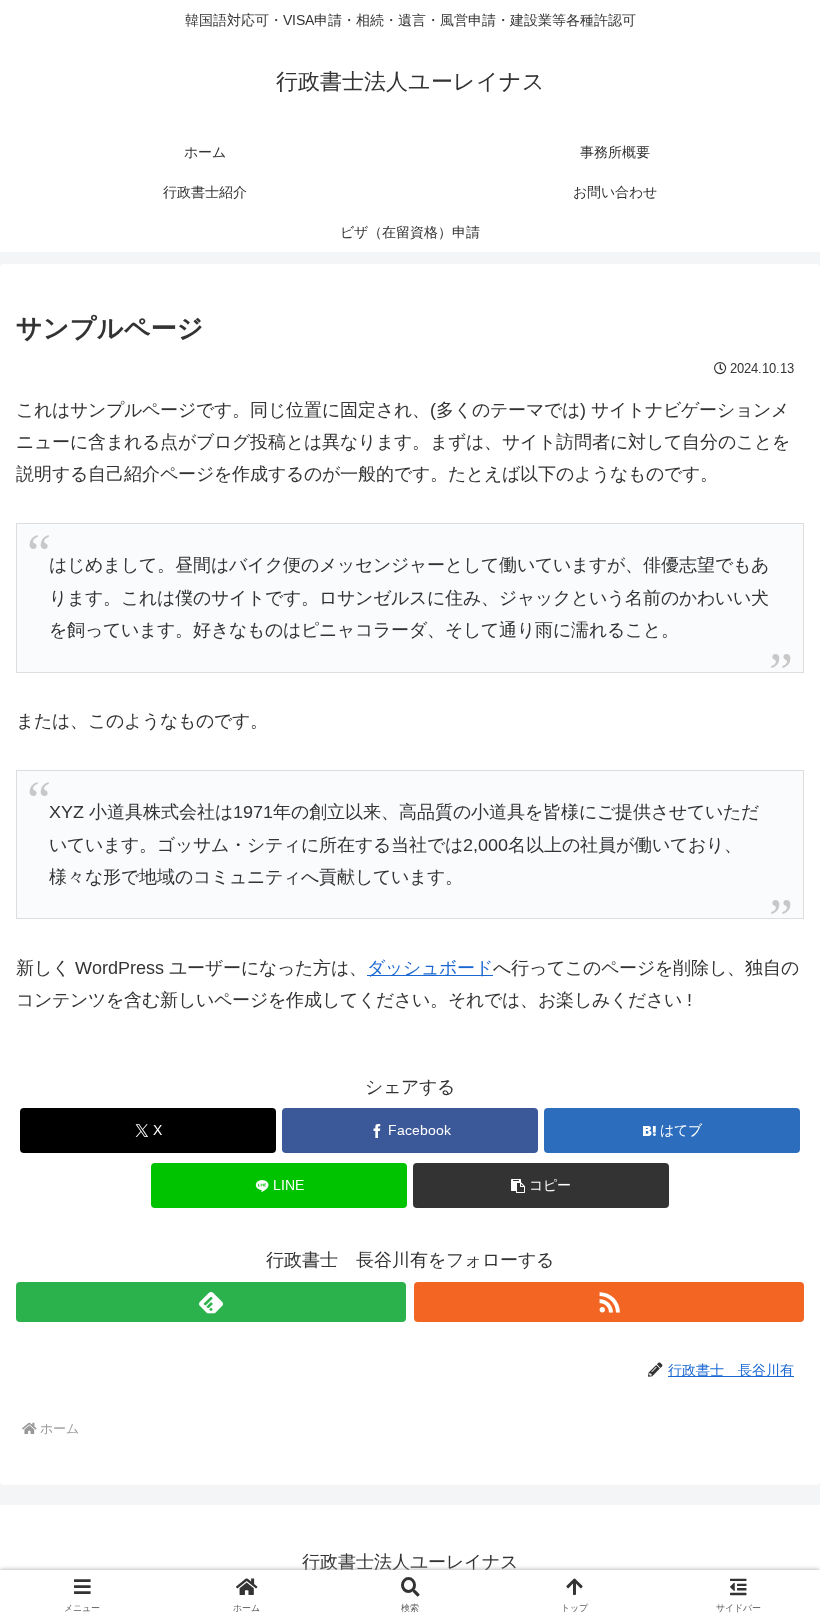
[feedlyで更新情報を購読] (211, 1302)
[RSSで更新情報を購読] (609, 1302)
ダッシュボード (430, 968)
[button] (541, 1185)
